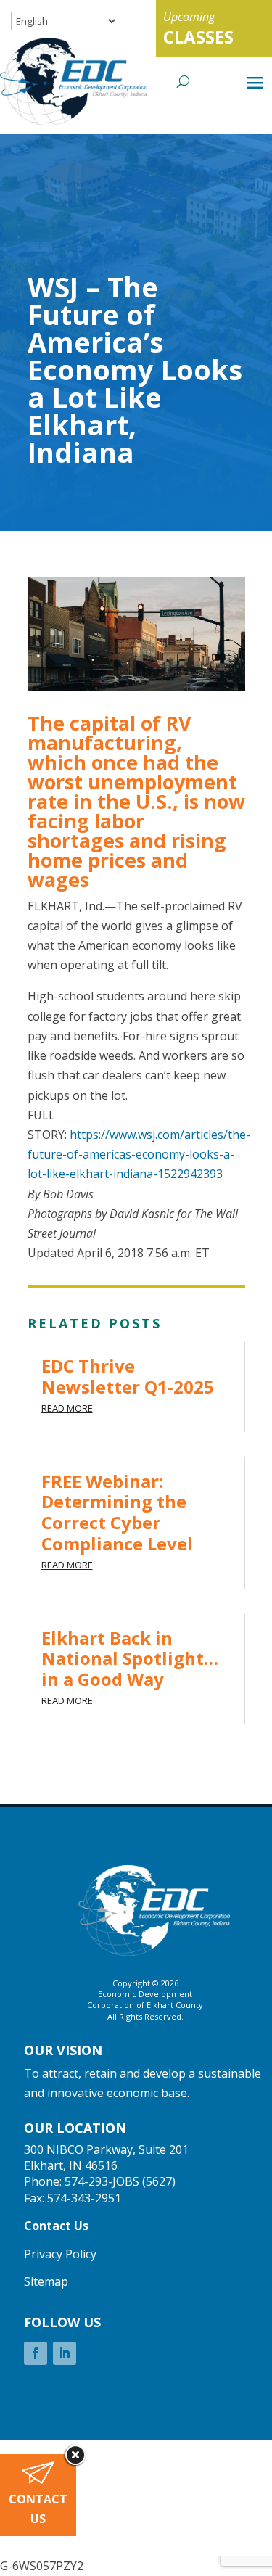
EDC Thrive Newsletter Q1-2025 (128, 1376)
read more (67, 1408)
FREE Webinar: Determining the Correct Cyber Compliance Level (117, 1512)
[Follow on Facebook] (36, 2353)
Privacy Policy (60, 2254)
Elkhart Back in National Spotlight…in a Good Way (130, 1659)
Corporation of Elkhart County (145, 2005)
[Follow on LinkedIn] (65, 2353)
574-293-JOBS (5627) (120, 2181)
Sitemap (46, 2281)
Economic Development (145, 1994)
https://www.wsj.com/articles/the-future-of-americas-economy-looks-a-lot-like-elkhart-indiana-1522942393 (139, 1154)
